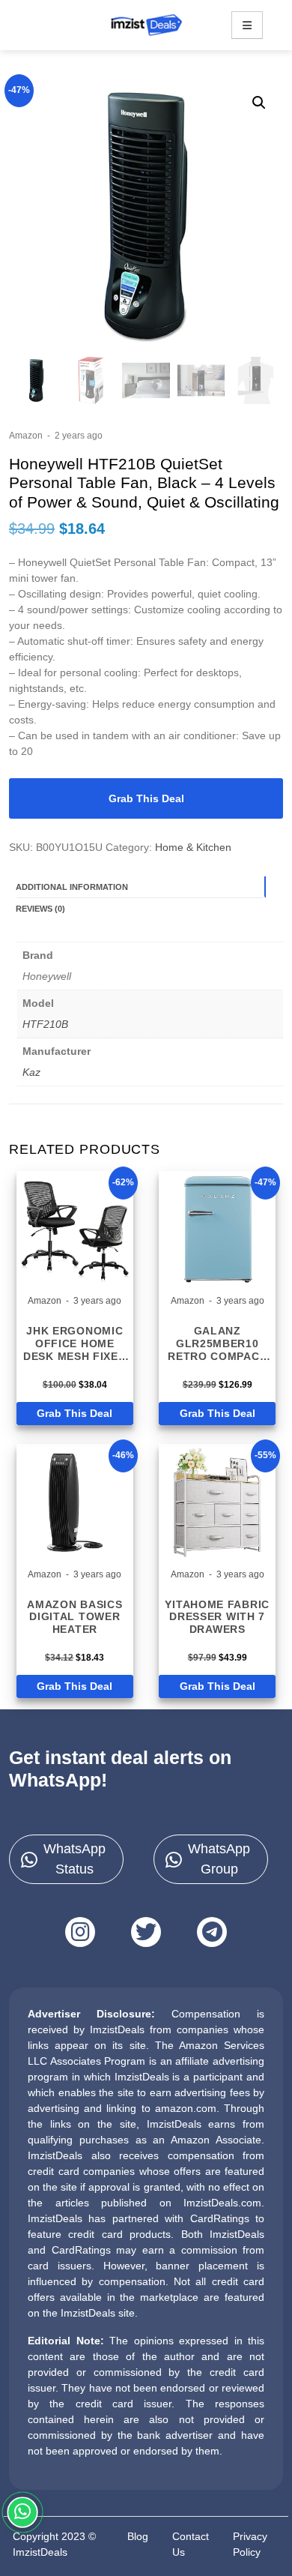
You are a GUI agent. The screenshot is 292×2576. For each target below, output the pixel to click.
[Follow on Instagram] (80, 1932)
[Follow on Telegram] (212, 1932)
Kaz (31, 1072)
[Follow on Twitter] (146, 1932)
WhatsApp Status (74, 1859)
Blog (138, 2536)
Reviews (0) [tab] (40, 909)
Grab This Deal (146, 798)
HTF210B (45, 1024)
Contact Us (191, 2544)
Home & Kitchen (193, 847)
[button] (259, 103)
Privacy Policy (250, 2544)
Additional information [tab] (72, 887)
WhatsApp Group (219, 1859)
